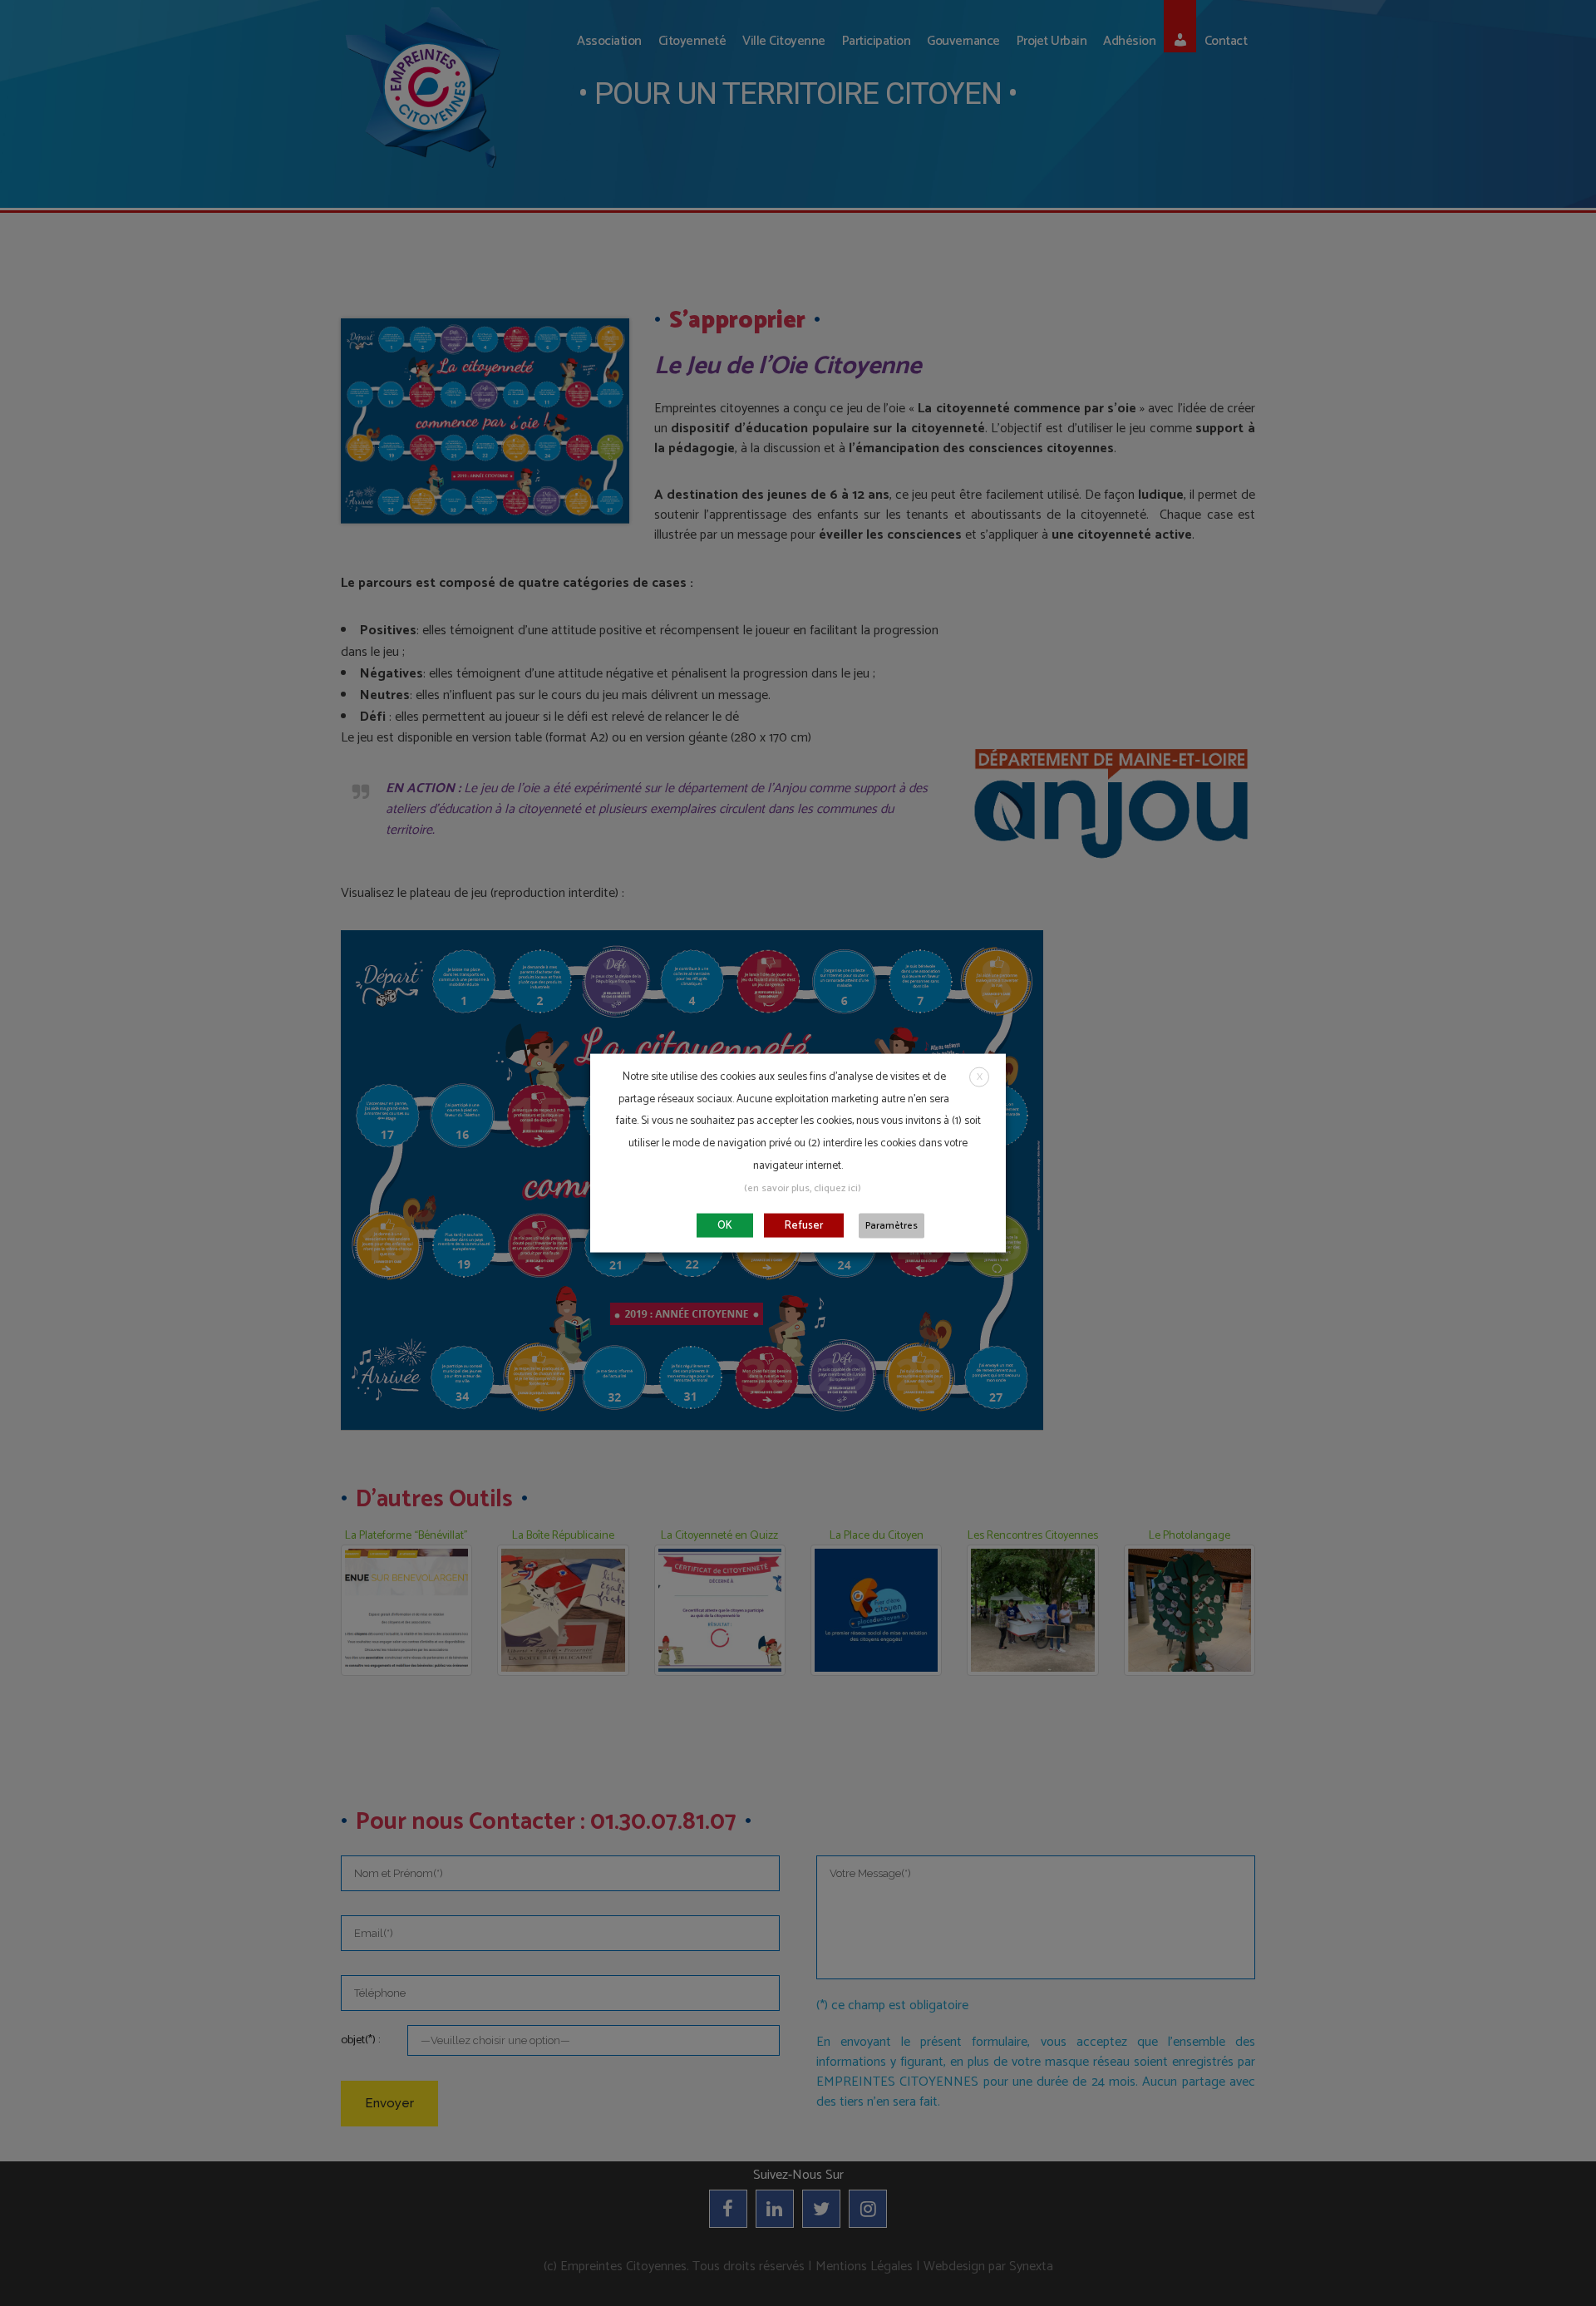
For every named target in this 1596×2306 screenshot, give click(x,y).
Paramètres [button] (892, 1225)
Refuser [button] (804, 1225)
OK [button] (725, 1225)
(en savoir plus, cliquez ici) (803, 1187)
